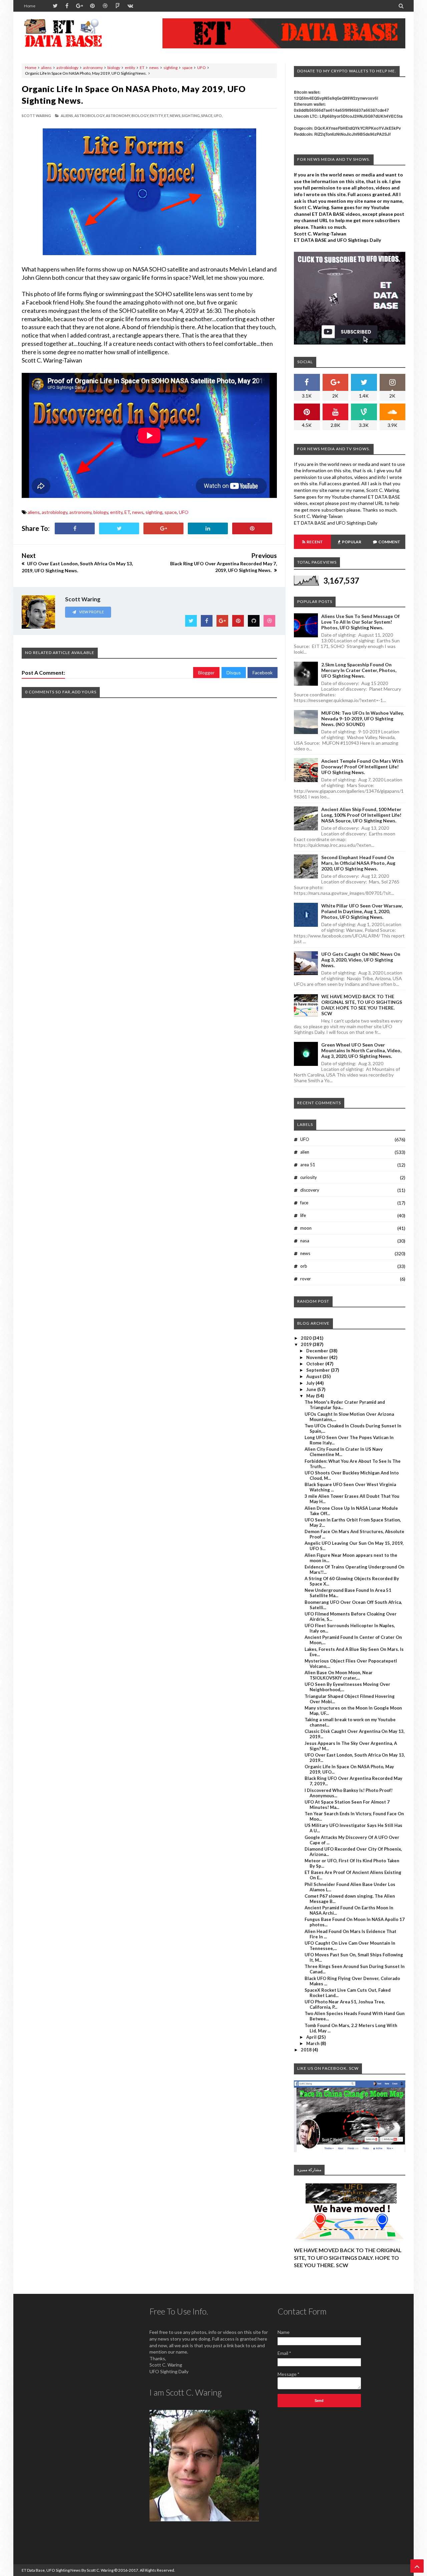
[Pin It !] (252, 528)
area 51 (308, 1165)
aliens (46, 68)
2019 (307, 1344)
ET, (167, 116)
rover (306, 1279)
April (312, 2037)
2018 (307, 2050)
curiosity (309, 1177)
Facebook (263, 673)
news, (175, 116)
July (311, 1383)
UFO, (218, 116)
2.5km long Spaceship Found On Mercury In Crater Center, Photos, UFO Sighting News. (359, 670)
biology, (140, 116)
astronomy (93, 68)
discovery (310, 1190)
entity (130, 68)
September (319, 1370)
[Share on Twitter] (119, 528)
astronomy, (118, 116)
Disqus (234, 673)
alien (305, 1152)
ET (142, 68)
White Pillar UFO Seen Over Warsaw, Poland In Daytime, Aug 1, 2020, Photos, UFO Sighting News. (362, 911)
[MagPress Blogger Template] (72, 33)
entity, (157, 116)
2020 (307, 1338)
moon (306, 1228)
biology (114, 68)
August (314, 1376)
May (311, 1396)
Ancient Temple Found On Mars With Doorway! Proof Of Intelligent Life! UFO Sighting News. (362, 767)
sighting (170, 68)
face (304, 1203)
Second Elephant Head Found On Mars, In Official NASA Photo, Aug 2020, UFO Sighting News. (358, 863)
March (313, 2043)
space (187, 68)
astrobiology (67, 68)
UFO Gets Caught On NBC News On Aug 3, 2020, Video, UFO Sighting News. (361, 960)
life (303, 1215)
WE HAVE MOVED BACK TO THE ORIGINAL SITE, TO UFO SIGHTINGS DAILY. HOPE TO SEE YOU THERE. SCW (362, 1005)
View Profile (91, 612)
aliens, (67, 116)
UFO (201, 68)
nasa (305, 1241)
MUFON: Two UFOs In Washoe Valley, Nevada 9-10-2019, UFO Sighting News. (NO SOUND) (362, 719)
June (312, 1389)
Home (30, 6)
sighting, (191, 116)
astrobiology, (90, 116)
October (316, 1364)
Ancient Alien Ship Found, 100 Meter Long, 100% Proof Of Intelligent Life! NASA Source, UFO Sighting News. (361, 815)
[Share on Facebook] (75, 528)
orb (304, 1266)
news (154, 68)
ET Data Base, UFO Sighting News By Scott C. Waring (68, 2570)
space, (207, 116)
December (318, 1351)
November (318, 1357)
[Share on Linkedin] (208, 528)
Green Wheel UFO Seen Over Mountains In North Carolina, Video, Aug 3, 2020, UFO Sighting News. (361, 1050)
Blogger (206, 673)
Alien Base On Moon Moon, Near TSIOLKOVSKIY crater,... (339, 1675)
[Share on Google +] (163, 528)
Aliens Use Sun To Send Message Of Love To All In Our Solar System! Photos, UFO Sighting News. (360, 622)
